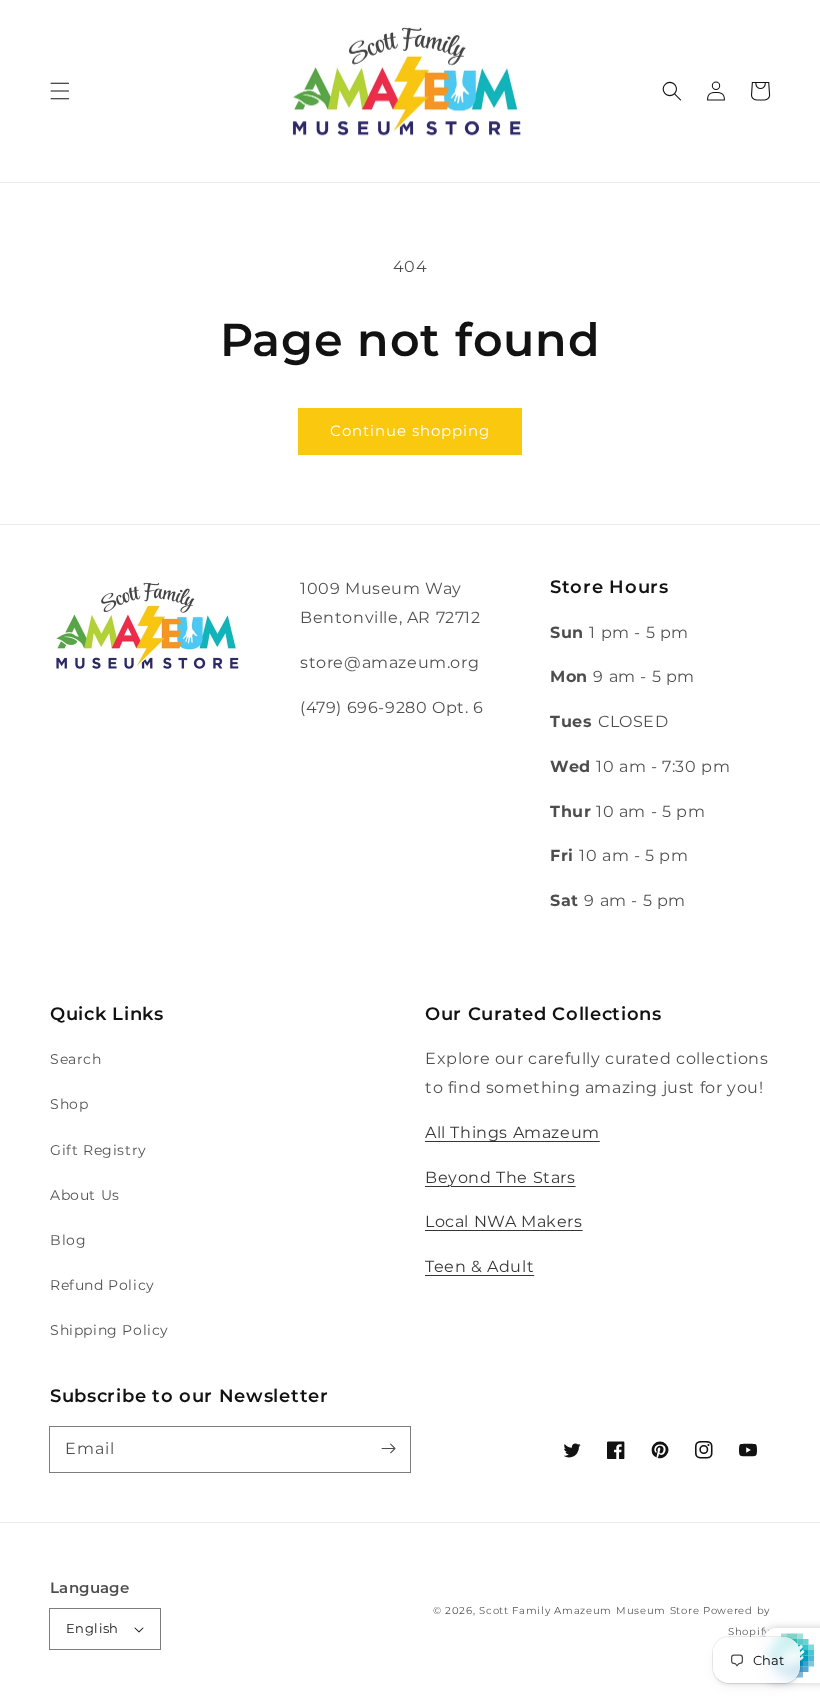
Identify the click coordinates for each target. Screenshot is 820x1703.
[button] (60, 91)
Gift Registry (98, 1150)
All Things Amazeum (512, 1132)
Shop (69, 1104)
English (92, 1628)
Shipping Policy (109, 1330)
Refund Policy (102, 1285)
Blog (68, 1240)
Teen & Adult (479, 1266)
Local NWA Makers (504, 1221)
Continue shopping (410, 430)
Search (76, 1059)
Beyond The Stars (500, 1177)
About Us (85, 1195)
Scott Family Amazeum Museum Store (589, 1610)
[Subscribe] (388, 1449)
